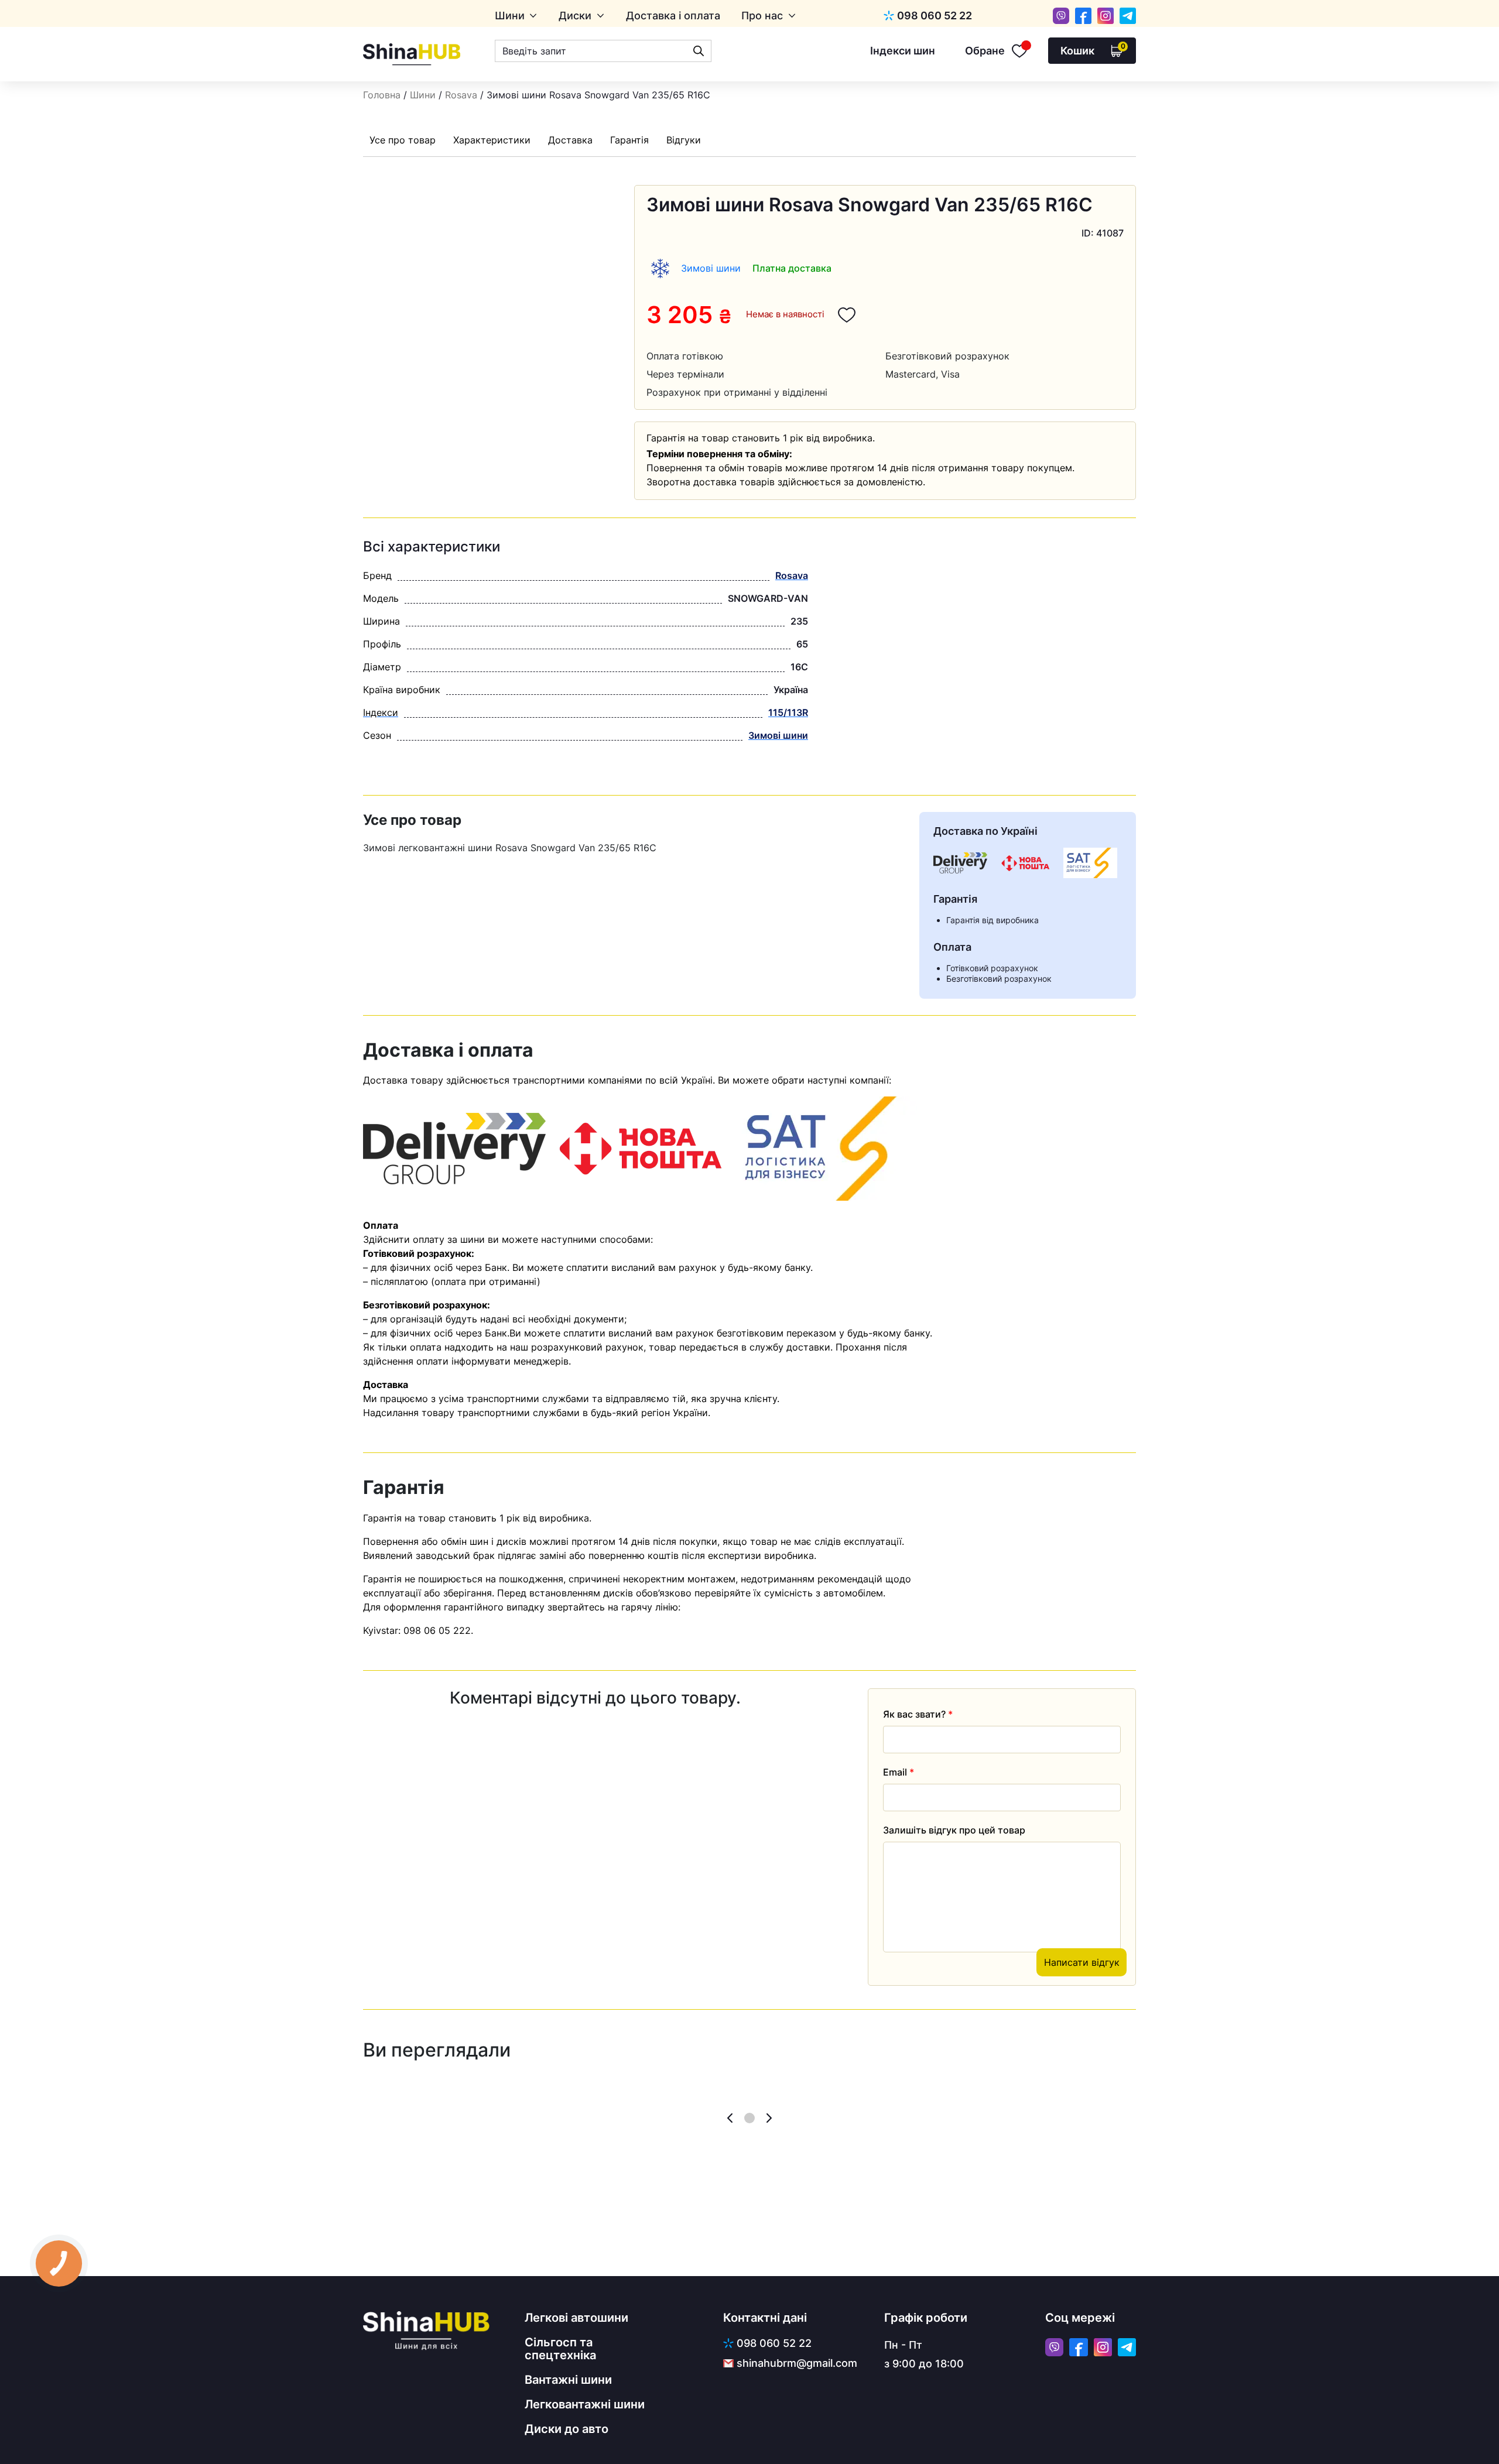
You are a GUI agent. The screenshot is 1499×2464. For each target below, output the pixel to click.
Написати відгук (1082, 1962)
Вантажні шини (568, 2380)
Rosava (461, 95)
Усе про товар (403, 140)
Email (899, 1772)
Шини (510, 16)
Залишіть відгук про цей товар (954, 1830)
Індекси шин (903, 51)
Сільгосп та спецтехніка (560, 2349)
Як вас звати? (918, 1714)
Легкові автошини (576, 2318)
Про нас (762, 16)
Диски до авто (567, 2429)
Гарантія (629, 140)
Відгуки (684, 140)
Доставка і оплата (673, 16)
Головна (382, 95)
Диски (575, 16)
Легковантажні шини (585, 2404)
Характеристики (492, 140)
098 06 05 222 (437, 1630)
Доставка (570, 140)
